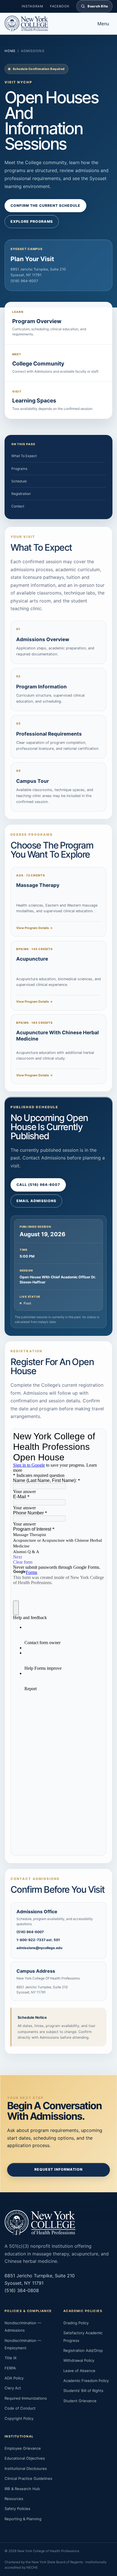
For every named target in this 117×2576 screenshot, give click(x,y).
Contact (18, 506)
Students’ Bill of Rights (83, 2391)
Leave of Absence (79, 2371)
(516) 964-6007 (24, 281)
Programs (19, 469)
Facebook (60, 6)
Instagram (32, 6)
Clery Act (13, 2388)
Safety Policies (17, 2509)
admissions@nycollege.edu (39, 1948)
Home (10, 51)
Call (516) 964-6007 (38, 1185)
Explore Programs (32, 221)
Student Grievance (80, 2401)
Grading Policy (76, 2323)
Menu (103, 24)
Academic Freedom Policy (86, 2381)
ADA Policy (14, 2378)
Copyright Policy (19, 2418)
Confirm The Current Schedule (45, 206)
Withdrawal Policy (79, 2360)
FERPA (10, 2368)
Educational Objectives (25, 2458)
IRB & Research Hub (22, 2489)
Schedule (19, 481)
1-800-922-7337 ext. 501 (38, 1940)
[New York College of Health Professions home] (46, 24)
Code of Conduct (20, 2408)
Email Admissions (36, 1201)
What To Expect (24, 456)
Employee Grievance (23, 2448)
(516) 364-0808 (22, 2290)
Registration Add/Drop (83, 2350)
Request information (58, 2169)
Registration (21, 494)
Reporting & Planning (23, 2519)
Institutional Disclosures (26, 2468)
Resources (14, 2499)
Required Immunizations (26, 2398)
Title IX (11, 2358)
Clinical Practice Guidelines (28, 2478)
